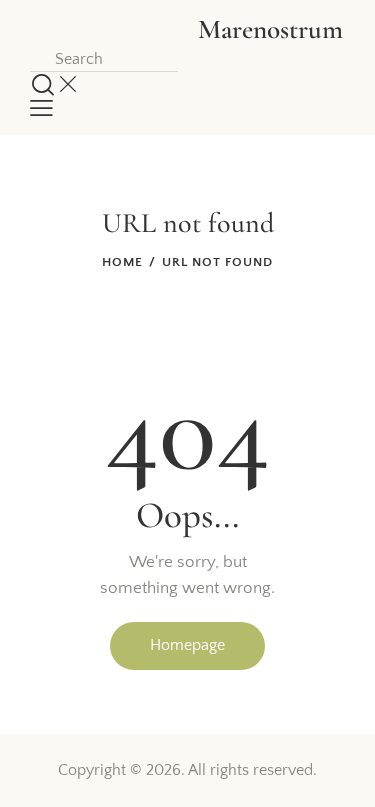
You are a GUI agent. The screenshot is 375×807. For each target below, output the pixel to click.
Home (122, 262)
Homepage (187, 645)
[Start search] (43, 84)
